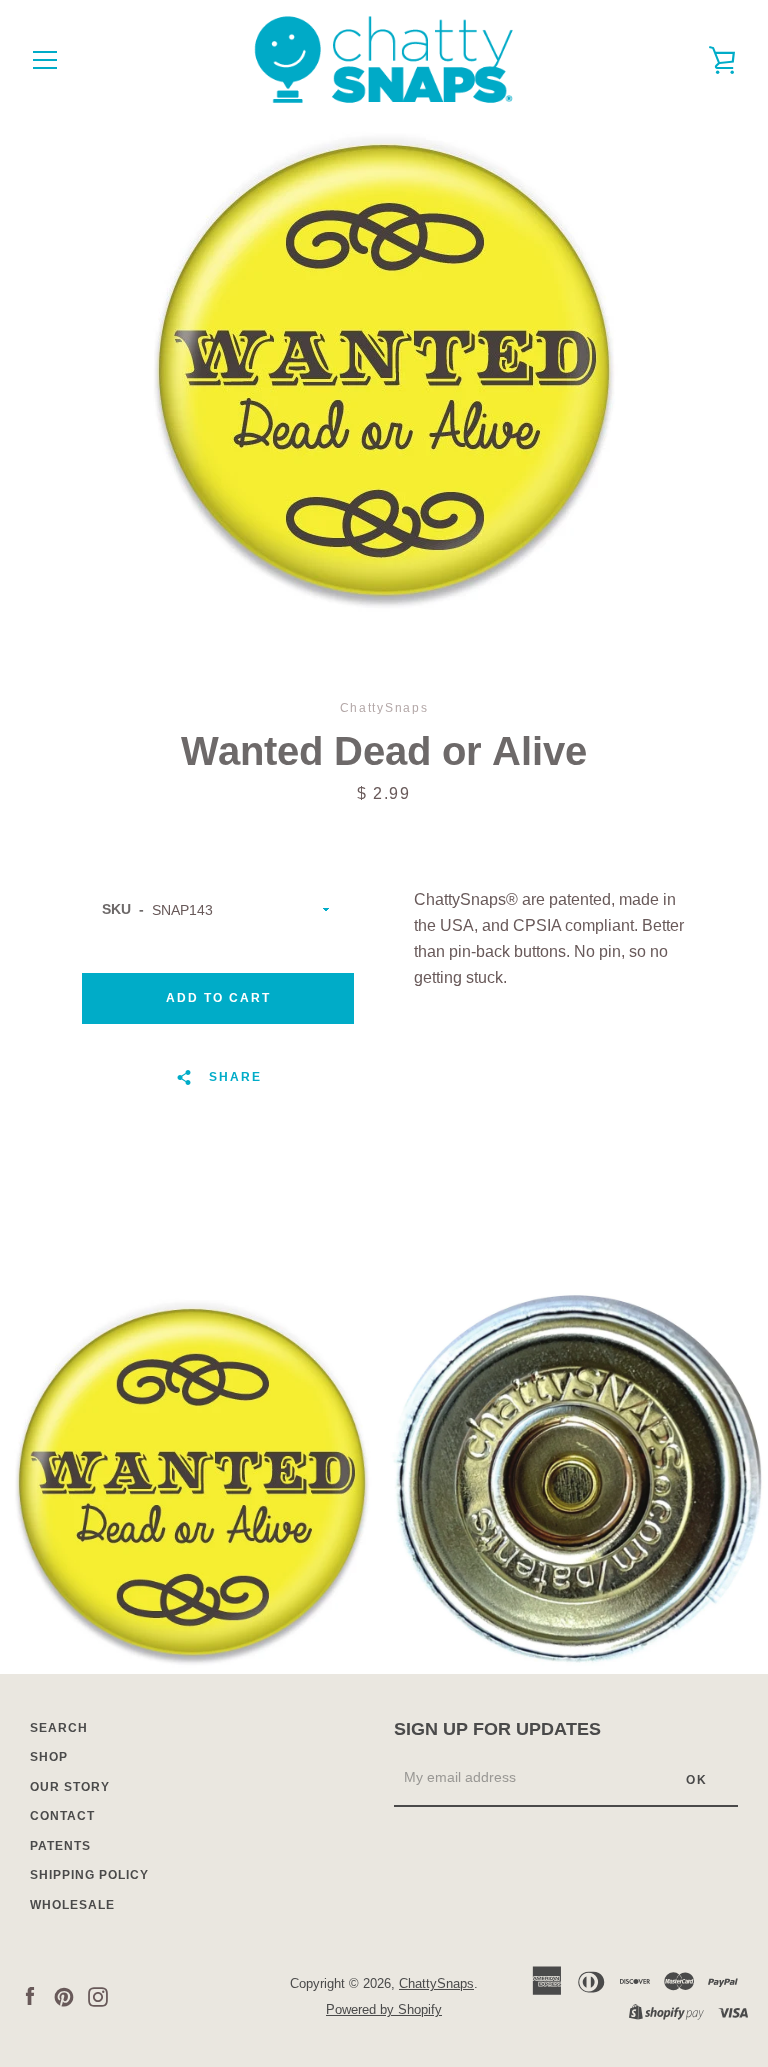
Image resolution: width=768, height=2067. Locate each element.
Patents (60, 1846)
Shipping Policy (89, 1875)
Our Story (70, 1787)
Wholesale (72, 1905)
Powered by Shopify (384, 2009)
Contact (62, 1816)
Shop (49, 1757)
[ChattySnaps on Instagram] (98, 1995)
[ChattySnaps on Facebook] (30, 1995)
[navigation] (45, 60)
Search (59, 1728)
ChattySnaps (436, 1983)
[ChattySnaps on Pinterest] (64, 1995)
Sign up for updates (497, 1729)
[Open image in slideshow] (384, 370)
